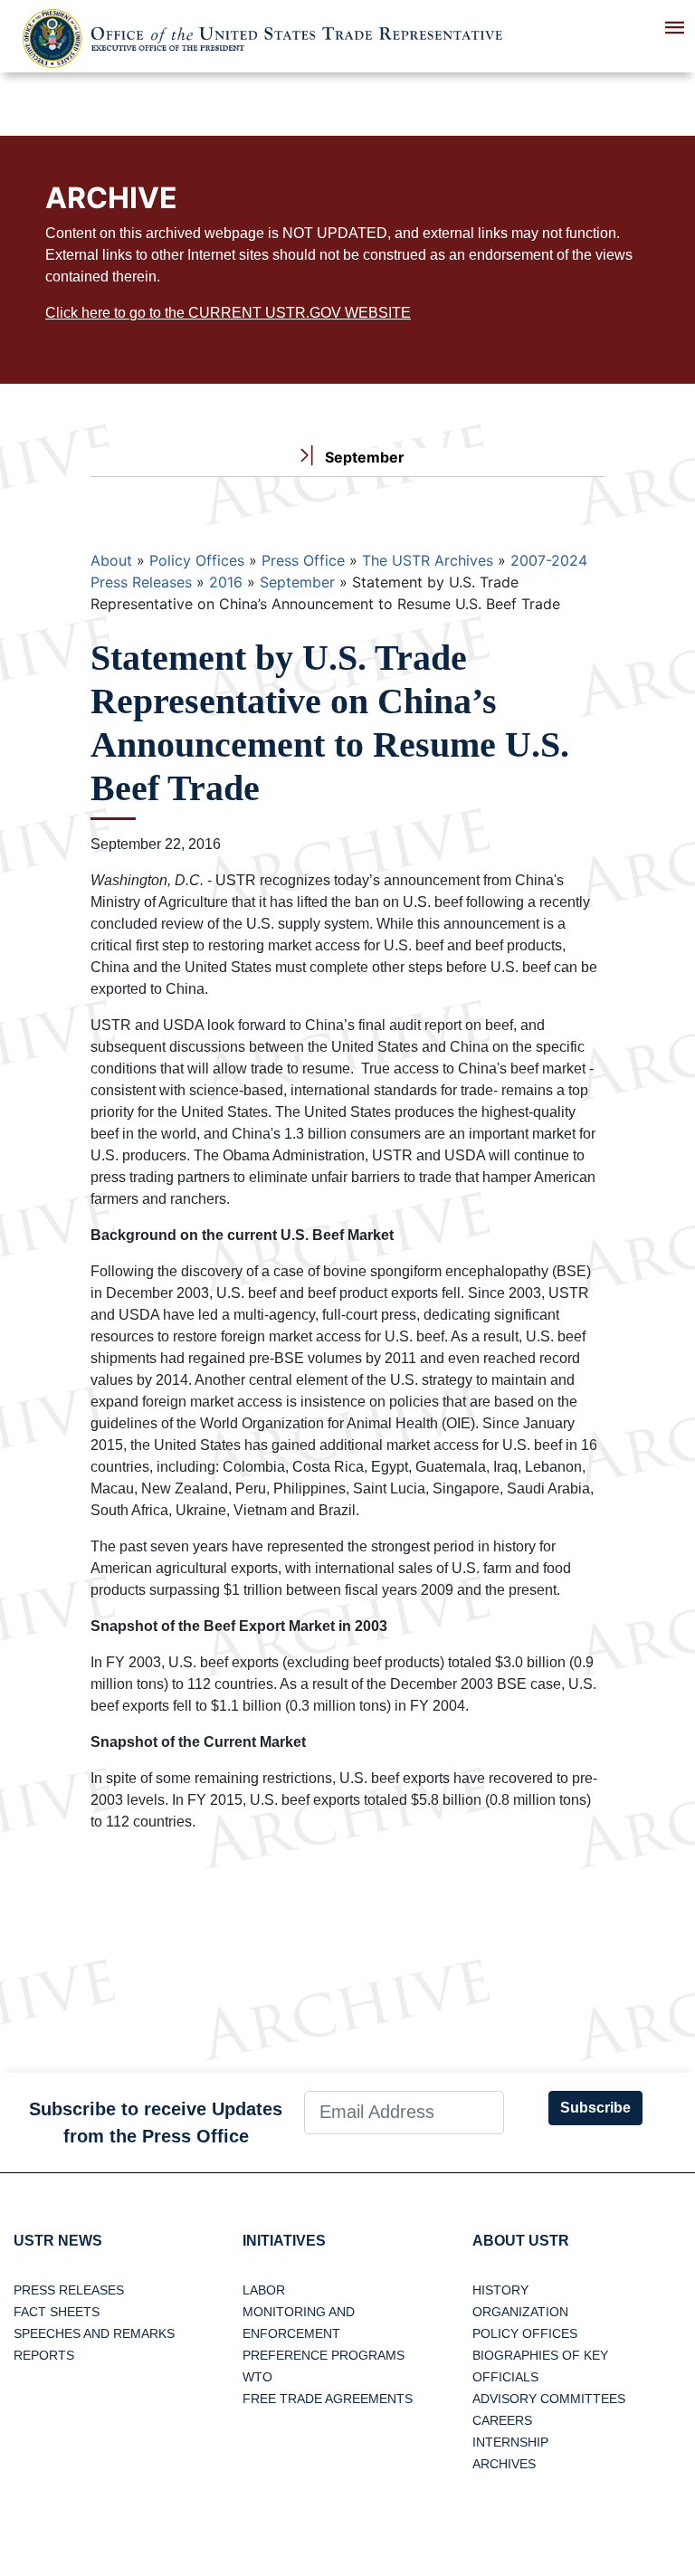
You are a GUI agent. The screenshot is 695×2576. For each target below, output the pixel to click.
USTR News (58, 2241)
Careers (502, 2420)
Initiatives (284, 2241)
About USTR (521, 2241)
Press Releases (69, 2290)
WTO (257, 2377)
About (111, 560)
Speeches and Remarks (94, 2333)
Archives (504, 2464)
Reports (44, 2355)
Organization (520, 2312)
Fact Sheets (57, 2312)
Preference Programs (324, 2355)
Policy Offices (197, 560)
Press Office (303, 560)
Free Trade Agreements (328, 2399)
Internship (510, 2442)
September (297, 582)
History (500, 2290)
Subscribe (595, 2108)
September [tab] (363, 457)
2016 (226, 582)
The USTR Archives (428, 560)
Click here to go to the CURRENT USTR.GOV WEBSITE (228, 313)
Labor (264, 2290)
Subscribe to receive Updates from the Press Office (156, 2123)
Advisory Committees (549, 2399)
